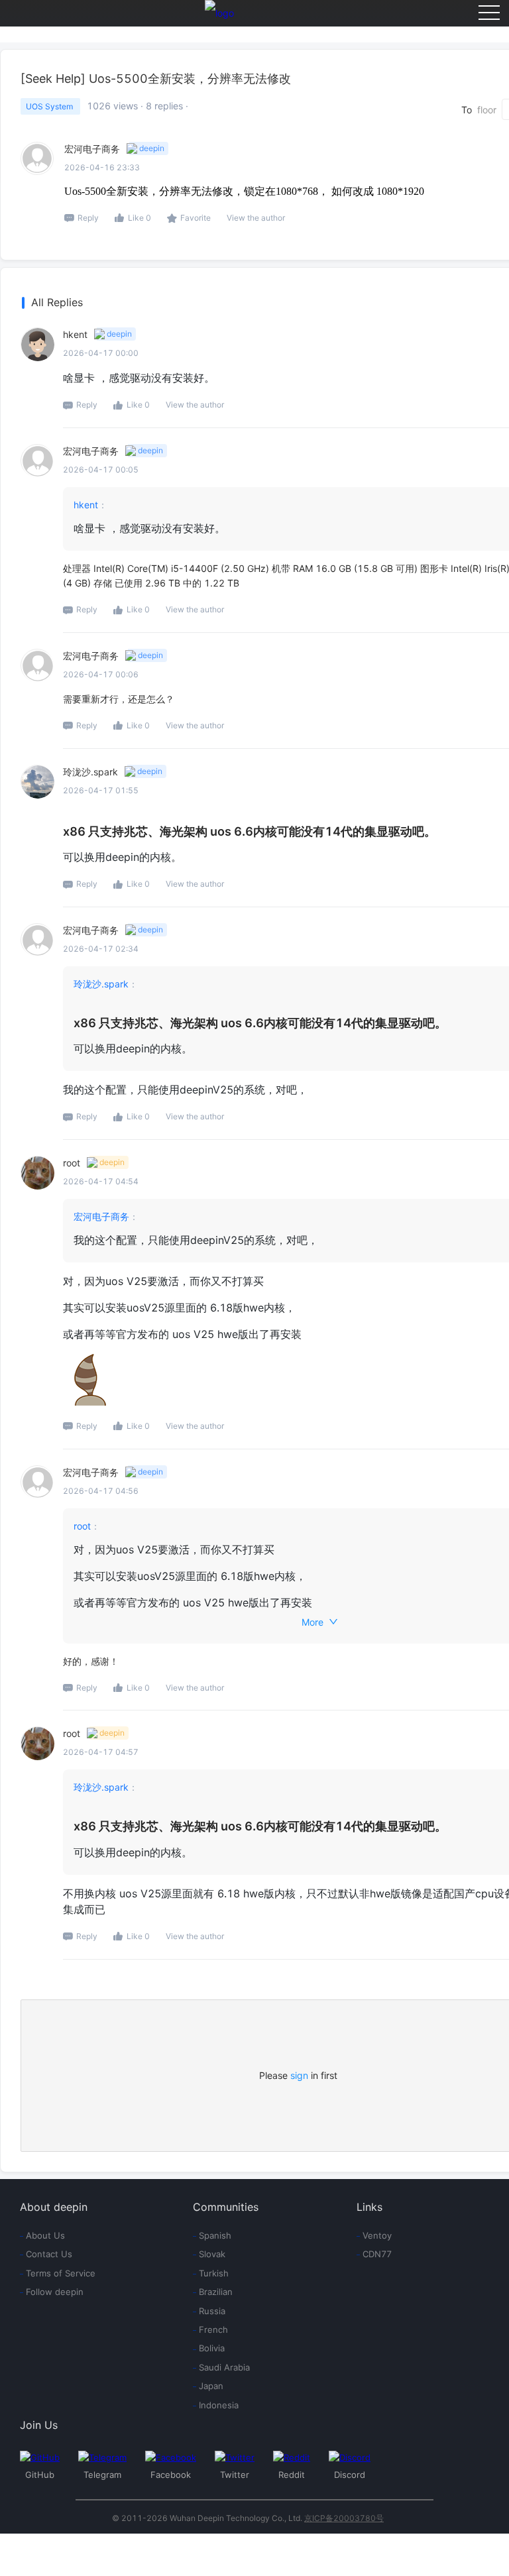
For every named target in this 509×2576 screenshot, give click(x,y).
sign (299, 2075)
